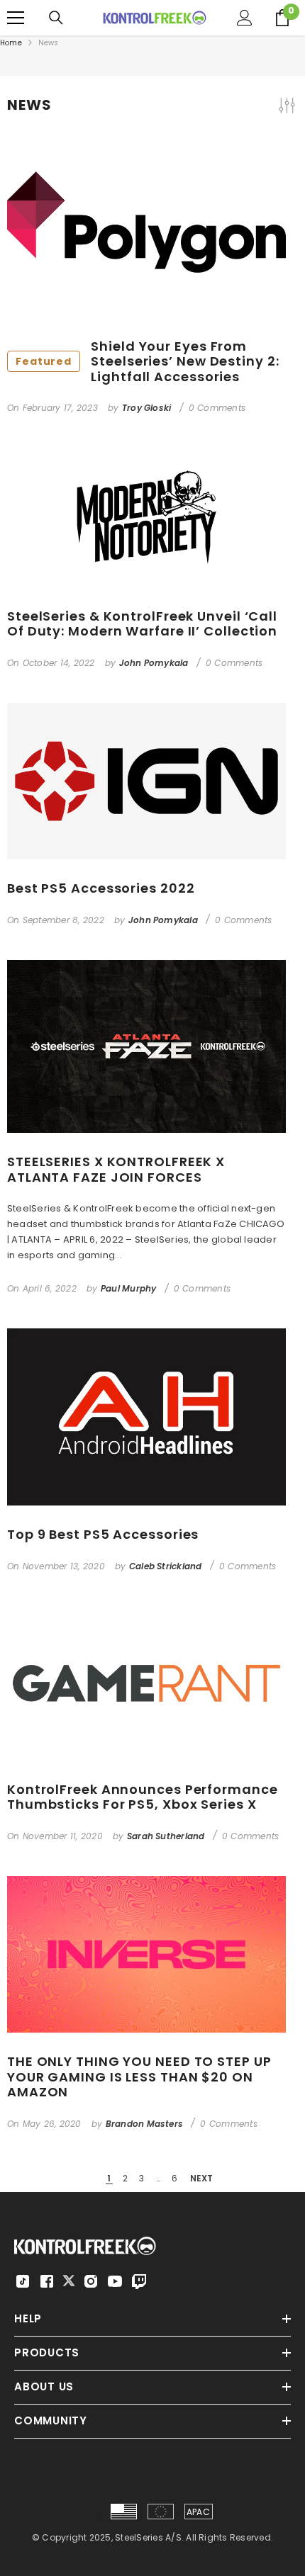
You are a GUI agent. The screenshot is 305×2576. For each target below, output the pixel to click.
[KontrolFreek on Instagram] (91, 2281)
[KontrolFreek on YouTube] (115, 2281)
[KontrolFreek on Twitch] (139, 2281)
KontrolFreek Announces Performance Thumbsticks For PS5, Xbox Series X (143, 1797)
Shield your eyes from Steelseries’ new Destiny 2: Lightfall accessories (148, 362)
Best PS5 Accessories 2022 (101, 888)
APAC (198, 2512)
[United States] (124, 2512)
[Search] (56, 18)
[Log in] (245, 18)
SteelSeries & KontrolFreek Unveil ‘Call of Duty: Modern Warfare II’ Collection (142, 624)
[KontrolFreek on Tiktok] (23, 2281)
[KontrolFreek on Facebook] (47, 2281)
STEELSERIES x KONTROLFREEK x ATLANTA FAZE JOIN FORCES (116, 1169)
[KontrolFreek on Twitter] (69, 2280)
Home (11, 43)
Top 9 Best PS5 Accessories (103, 1535)
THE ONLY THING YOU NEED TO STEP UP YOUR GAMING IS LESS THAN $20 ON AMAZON (139, 2077)
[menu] (16, 18)
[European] (161, 2512)
